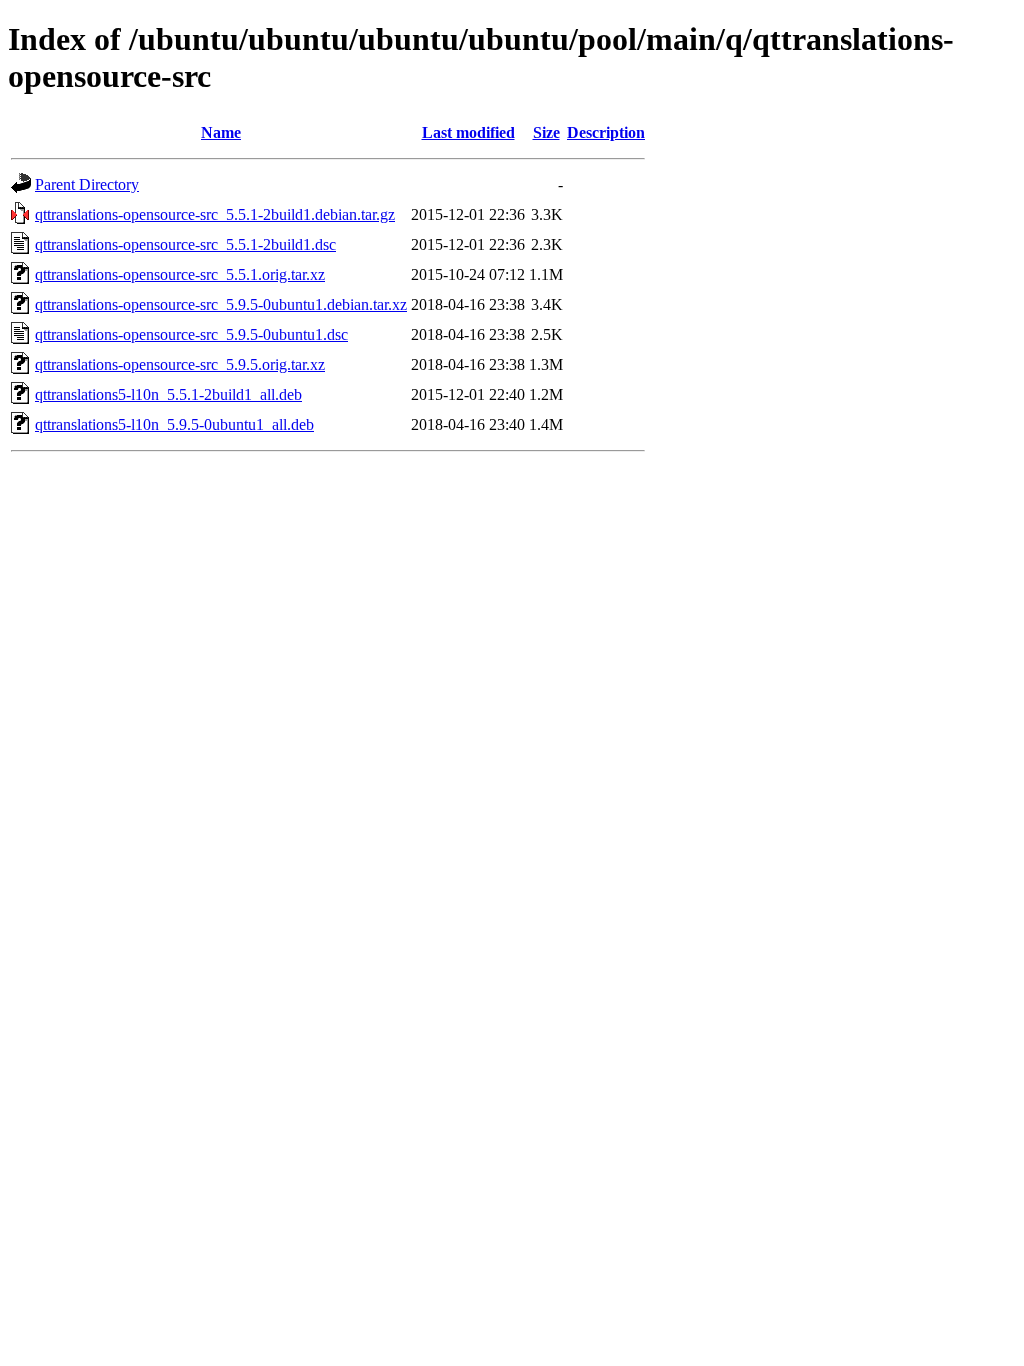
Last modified (468, 132)
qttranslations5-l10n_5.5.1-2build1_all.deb (168, 394)
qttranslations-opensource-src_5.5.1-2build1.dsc (185, 244)
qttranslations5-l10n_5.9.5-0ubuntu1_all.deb (174, 424)
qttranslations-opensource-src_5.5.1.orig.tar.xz (180, 274)
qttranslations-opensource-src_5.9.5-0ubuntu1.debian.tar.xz (221, 304)
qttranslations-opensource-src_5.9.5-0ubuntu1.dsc (191, 334)
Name (221, 132)
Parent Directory (87, 184)
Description (606, 132)
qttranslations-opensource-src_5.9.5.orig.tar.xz (180, 364)
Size (546, 132)
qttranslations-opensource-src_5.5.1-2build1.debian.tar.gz (215, 214)
